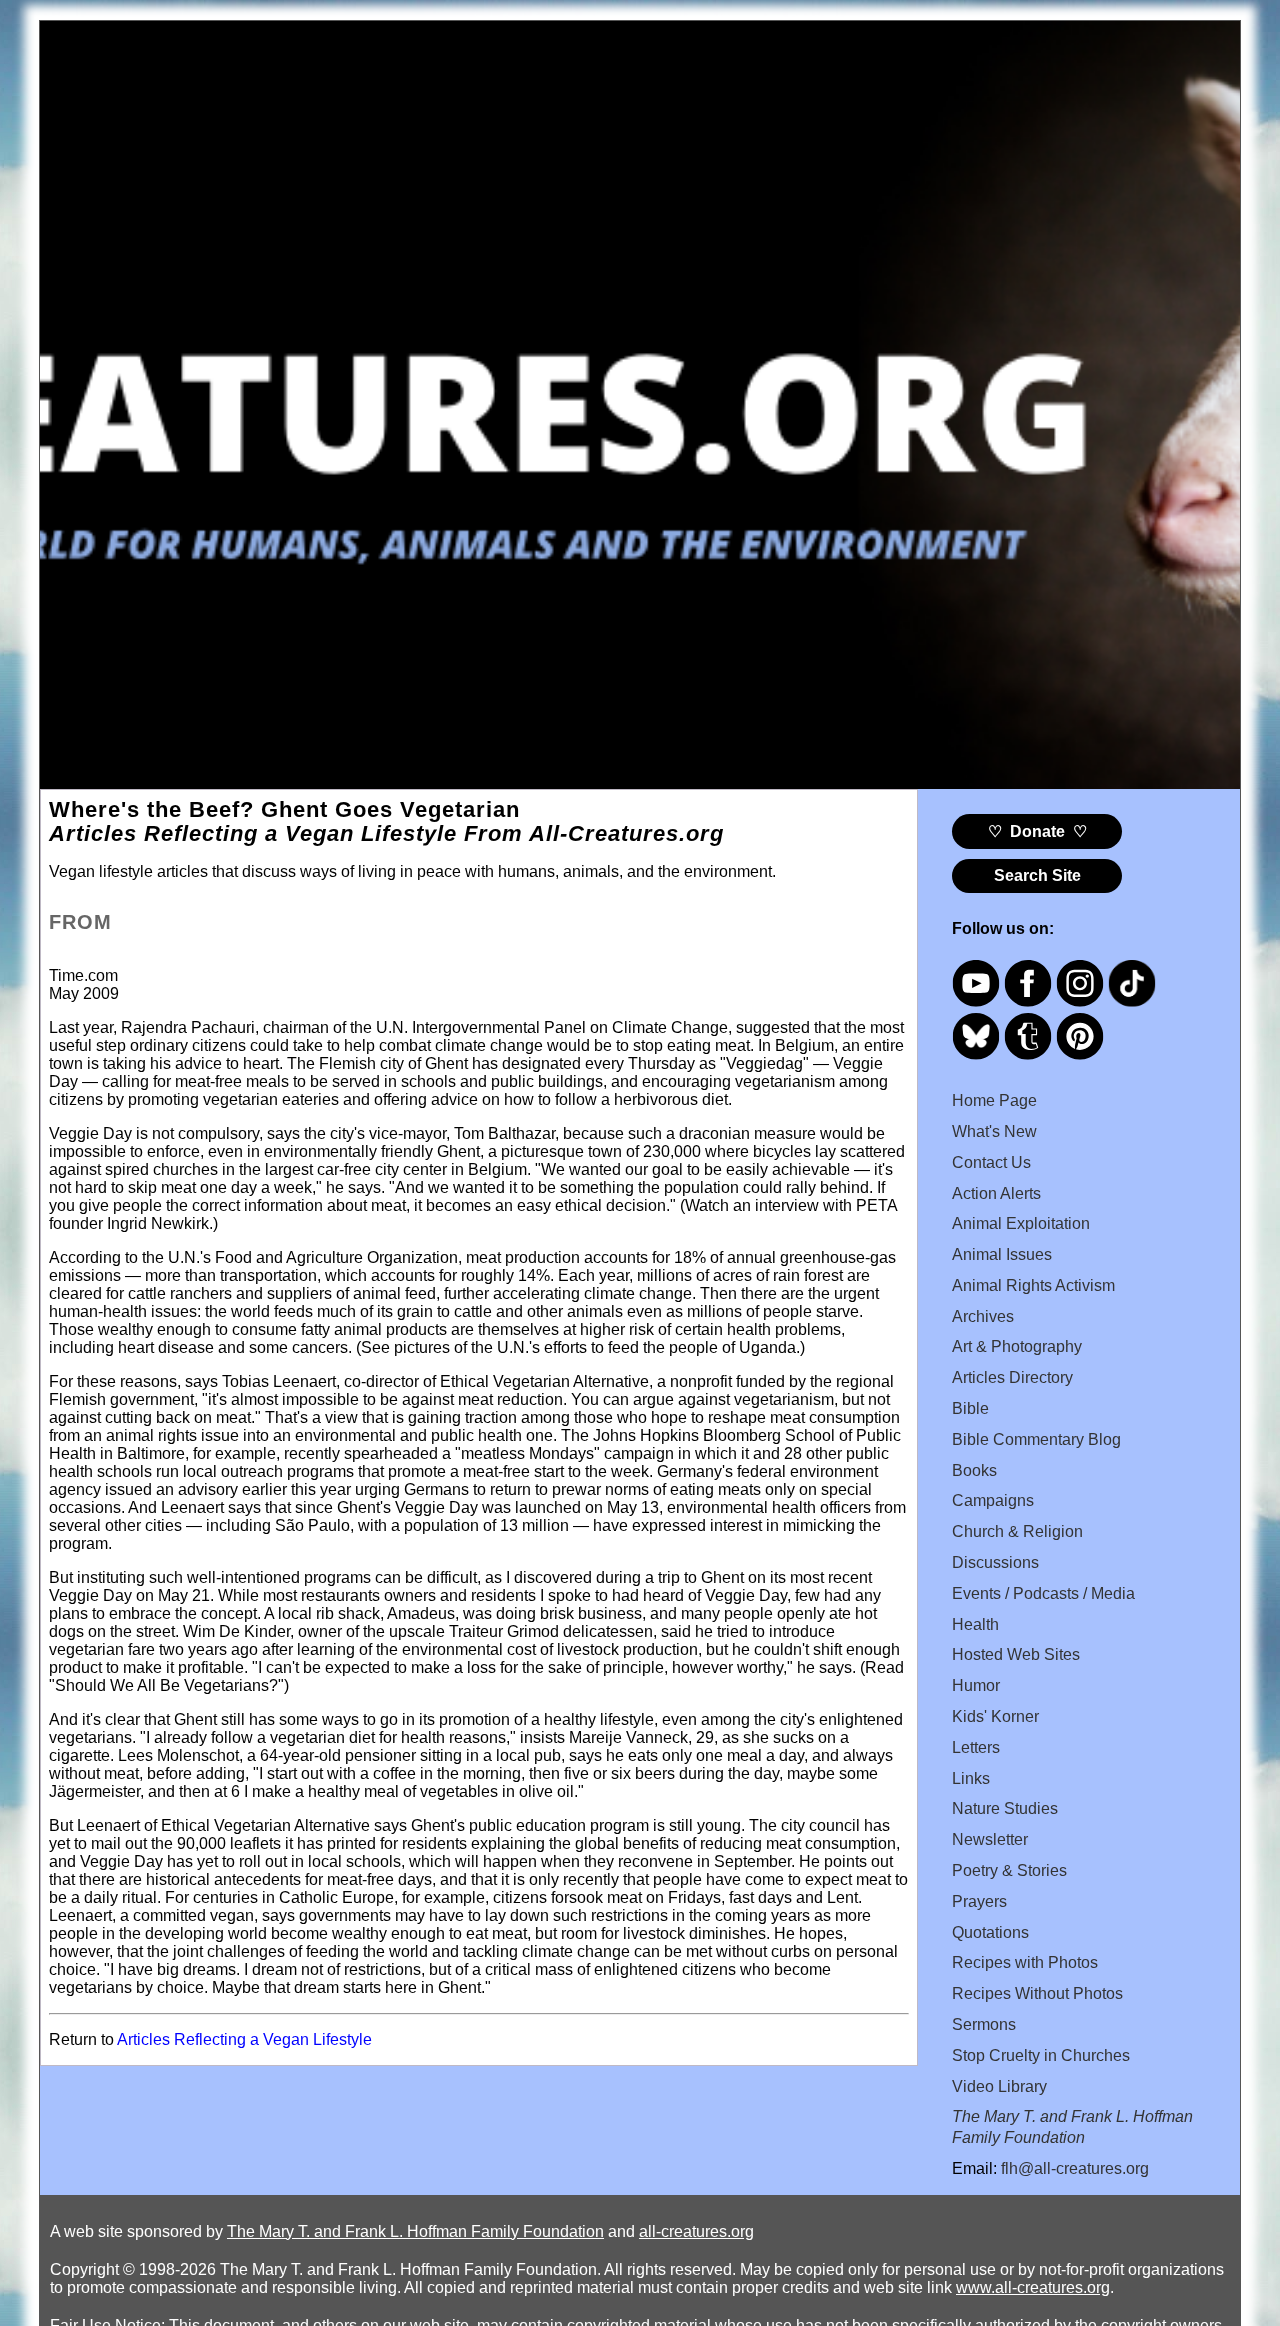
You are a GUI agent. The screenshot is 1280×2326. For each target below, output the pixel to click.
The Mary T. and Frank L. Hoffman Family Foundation (415, 2231)
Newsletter (990, 1839)
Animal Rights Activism (1033, 1285)
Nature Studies (1005, 1808)
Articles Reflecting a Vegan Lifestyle (244, 2039)
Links (971, 1778)
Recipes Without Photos (1037, 1993)
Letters (976, 1747)
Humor (976, 1685)
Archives (983, 1316)
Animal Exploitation (1021, 1223)
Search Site (1037, 875)
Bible (970, 1408)
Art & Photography (1017, 1346)
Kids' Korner (995, 1716)
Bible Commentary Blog (1036, 1439)
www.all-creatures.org (1033, 2287)
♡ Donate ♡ (1037, 831)
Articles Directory (1012, 1377)
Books (974, 1470)
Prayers (979, 1901)
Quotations (990, 1932)
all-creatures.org (696, 2231)
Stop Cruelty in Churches (1041, 2055)
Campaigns (993, 1500)
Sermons (984, 2024)
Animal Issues (1002, 1254)
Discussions (995, 1562)
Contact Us (991, 1162)
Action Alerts (996, 1193)
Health (975, 1624)
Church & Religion (1017, 1531)
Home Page (994, 1100)
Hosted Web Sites (1016, 1654)
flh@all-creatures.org (1075, 2168)
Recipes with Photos (1025, 1962)
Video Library (999, 2086)
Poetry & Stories (1009, 1870)
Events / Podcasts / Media (1043, 1593)
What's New (994, 1131)
